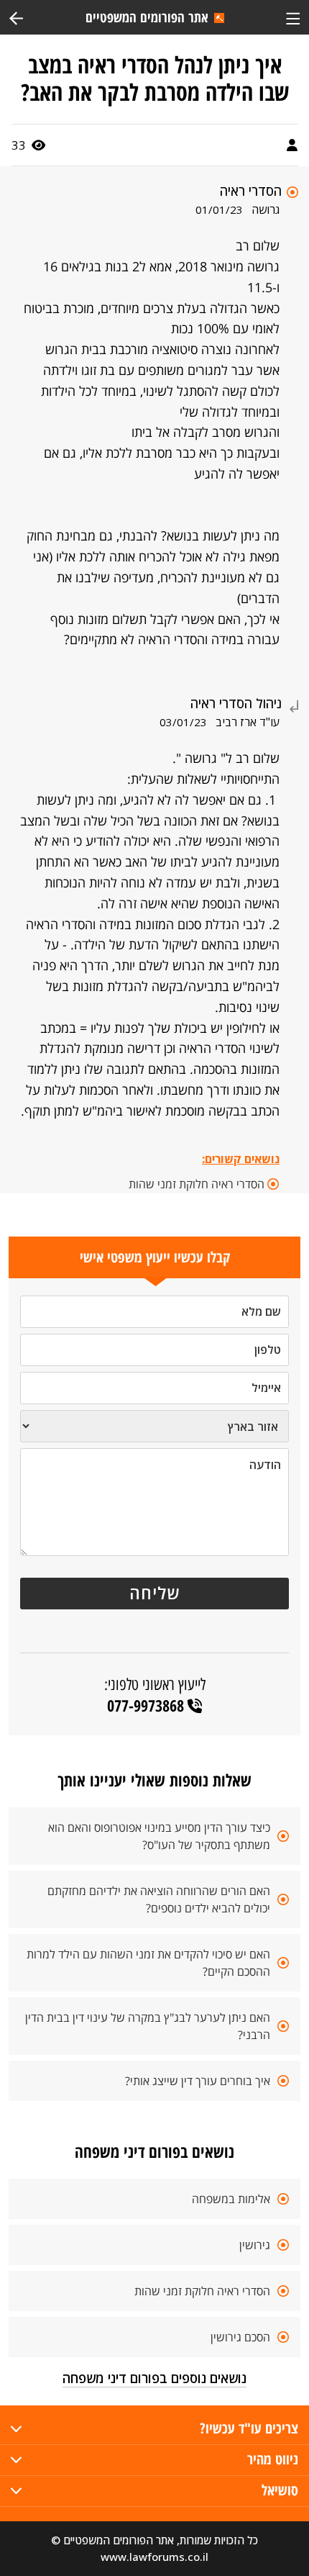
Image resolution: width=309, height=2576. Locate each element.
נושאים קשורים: (241, 1159)
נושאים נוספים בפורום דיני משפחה (154, 2378)
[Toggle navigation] (293, 17)
